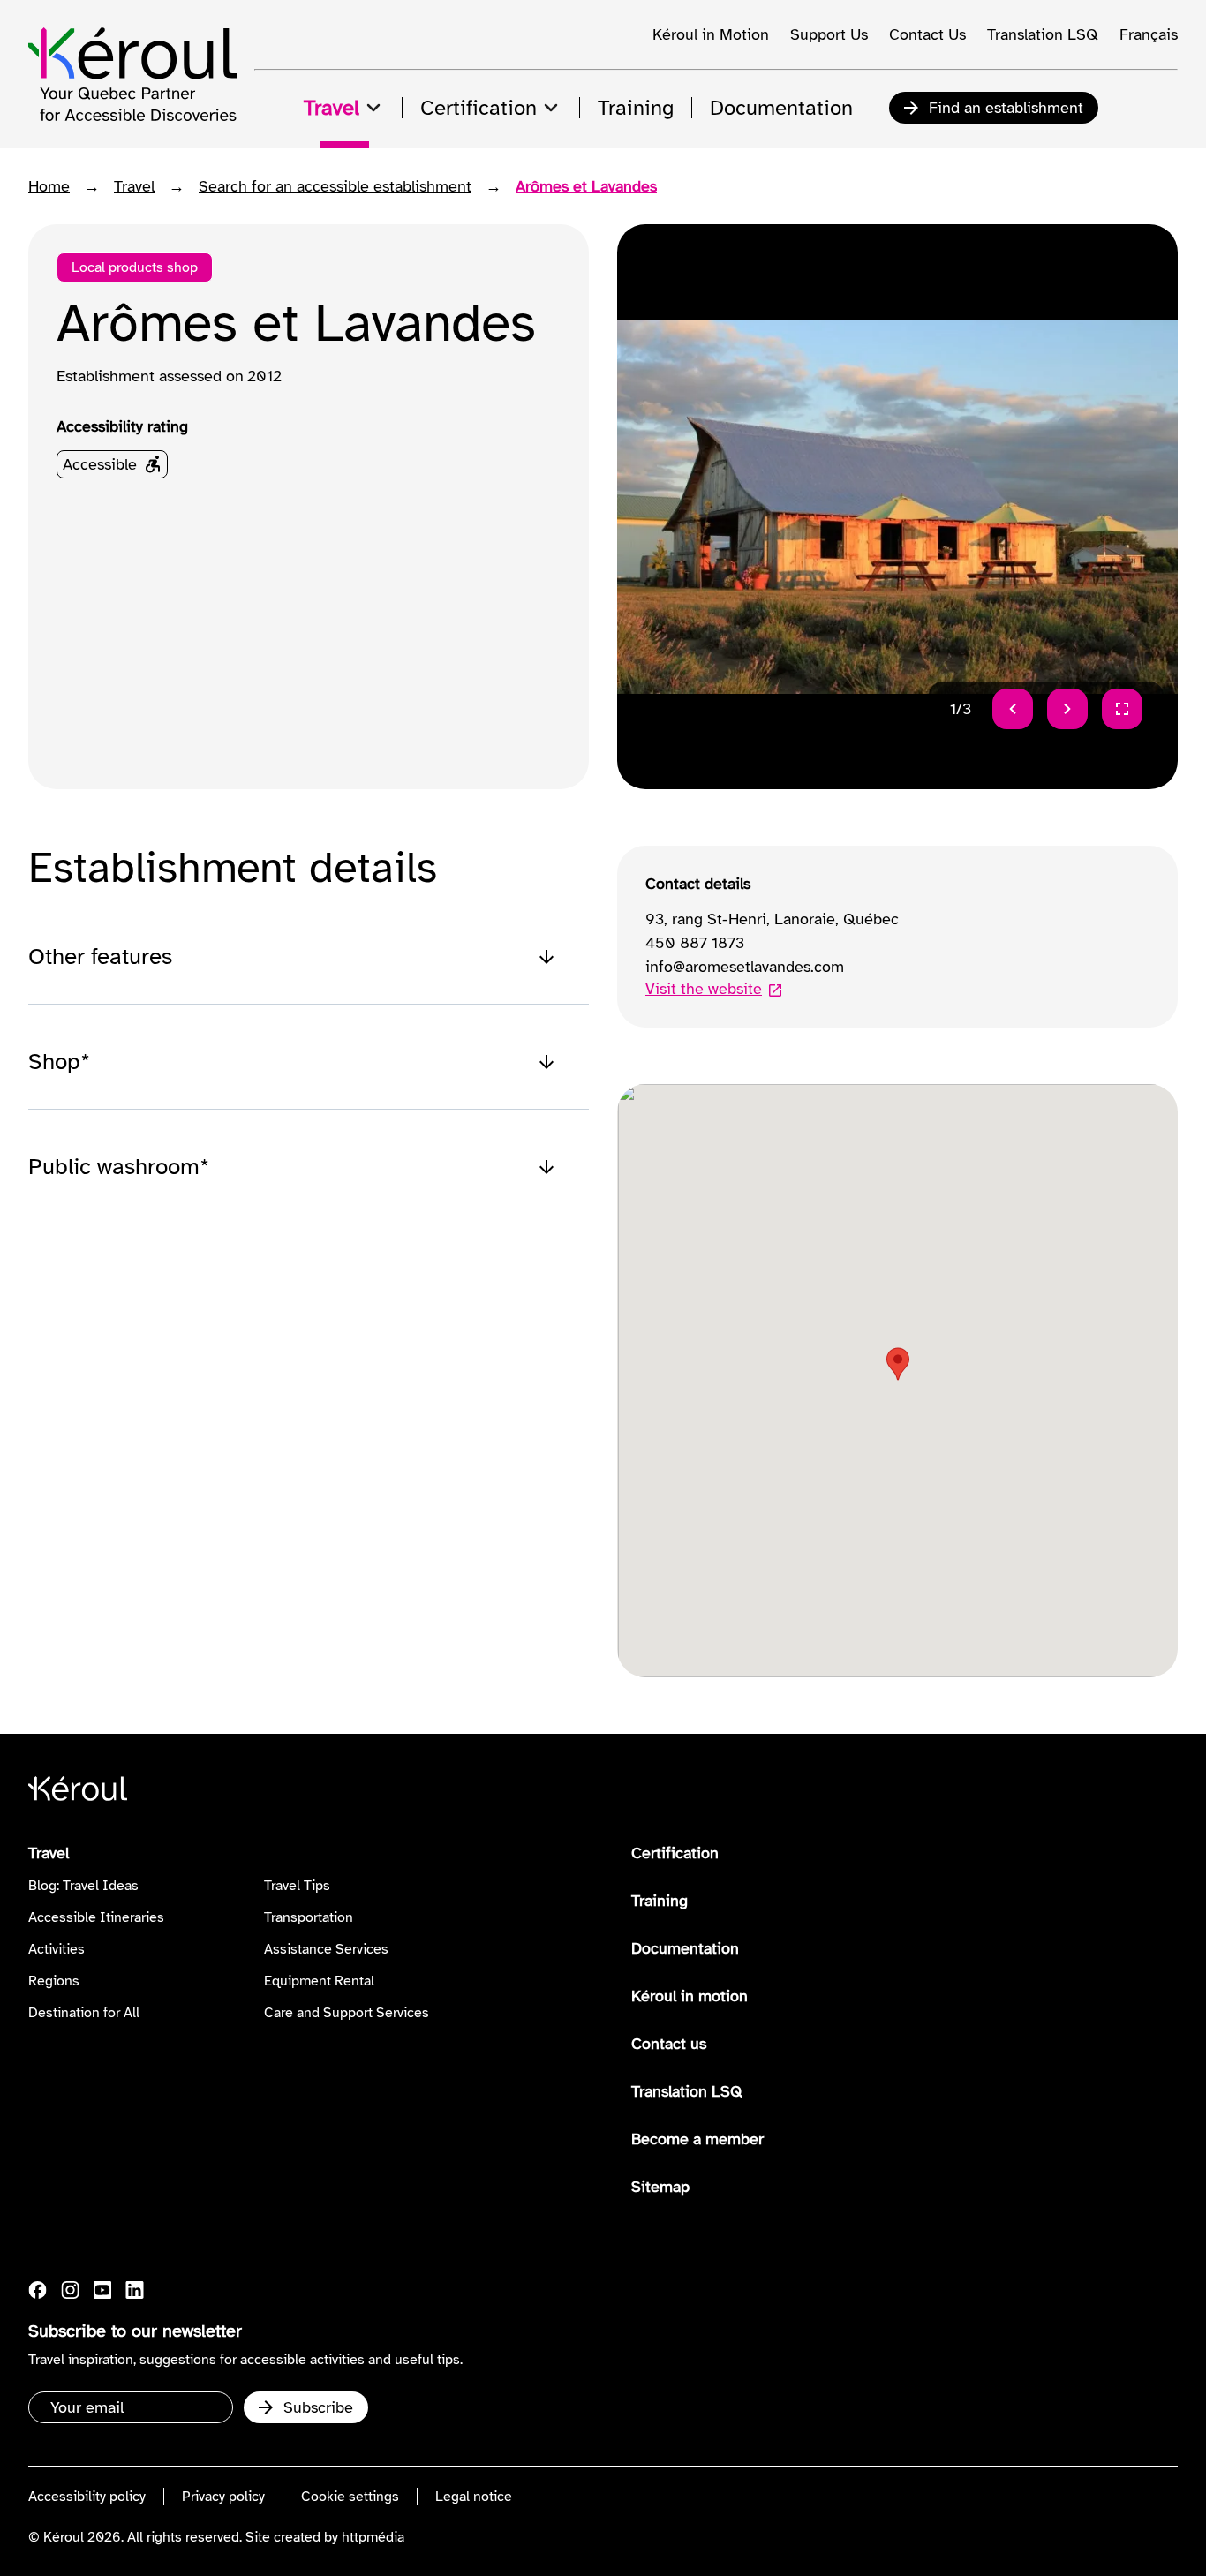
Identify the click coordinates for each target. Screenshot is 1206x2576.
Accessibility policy (87, 2497)
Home (49, 186)
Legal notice (474, 2497)
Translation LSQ (1043, 34)
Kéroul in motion (690, 1996)
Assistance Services (326, 1949)
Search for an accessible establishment (335, 186)
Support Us (829, 34)
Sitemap (660, 2187)
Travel (134, 186)
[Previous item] (1013, 709)
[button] (898, 1364)
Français (1149, 34)
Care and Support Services (347, 2013)
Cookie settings (350, 2497)
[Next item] (1067, 709)
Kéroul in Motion (711, 34)
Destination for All (84, 2013)
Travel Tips (297, 1886)
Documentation (685, 1948)
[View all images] (1122, 709)
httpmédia (373, 2537)
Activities (57, 1949)
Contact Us (927, 34)
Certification (675, 1853)
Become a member (697, 2139)
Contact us (669, 2044)
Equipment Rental (319, 1981)
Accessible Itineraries (96, 1917)
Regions (54, 1981)
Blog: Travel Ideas (83, 1886)
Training (660, 1901)
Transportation (309, 1917)
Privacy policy (223, 2497)
